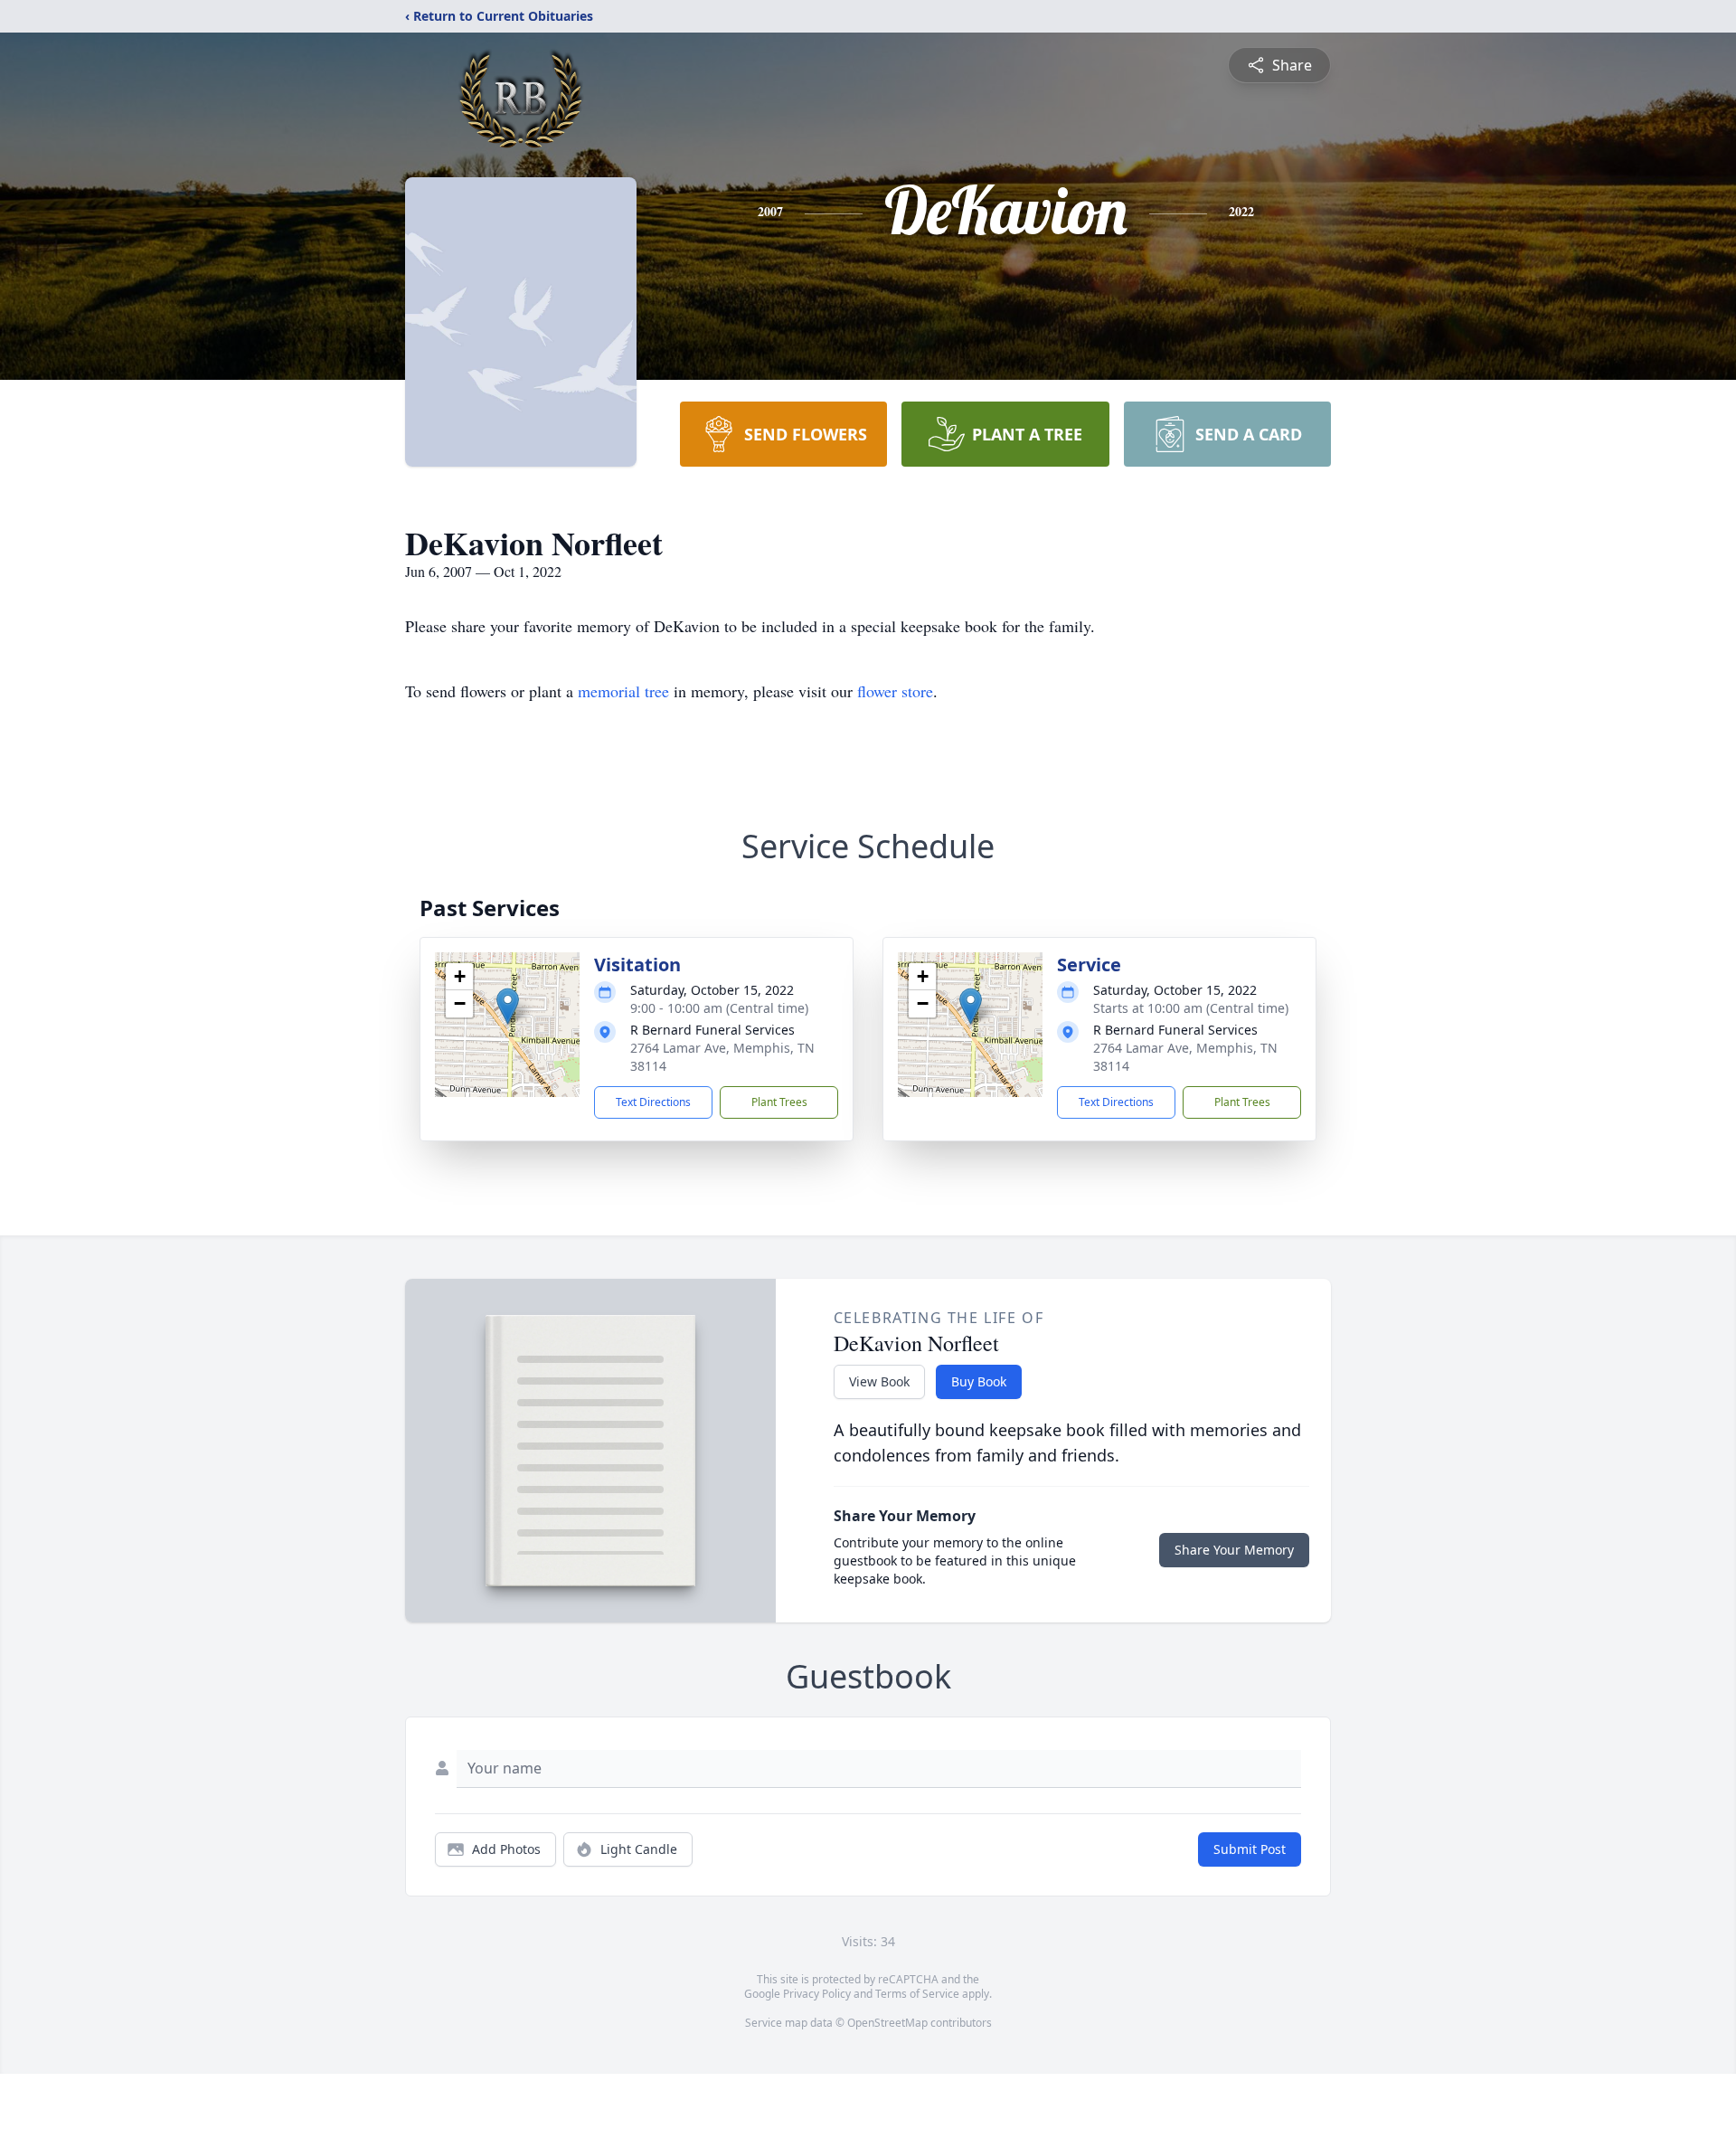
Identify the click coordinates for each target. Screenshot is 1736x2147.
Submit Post (1250, 1849)
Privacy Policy (817, 1994)
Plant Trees (779, 1102)
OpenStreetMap (887, 2023)
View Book (879, 1381)
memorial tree (623, 691)
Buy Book (979, 1381)
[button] (508, 1006)
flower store (895, 691)
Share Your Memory (1234, 1550)
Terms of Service (917, 1994)
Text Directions (653, 1102)
